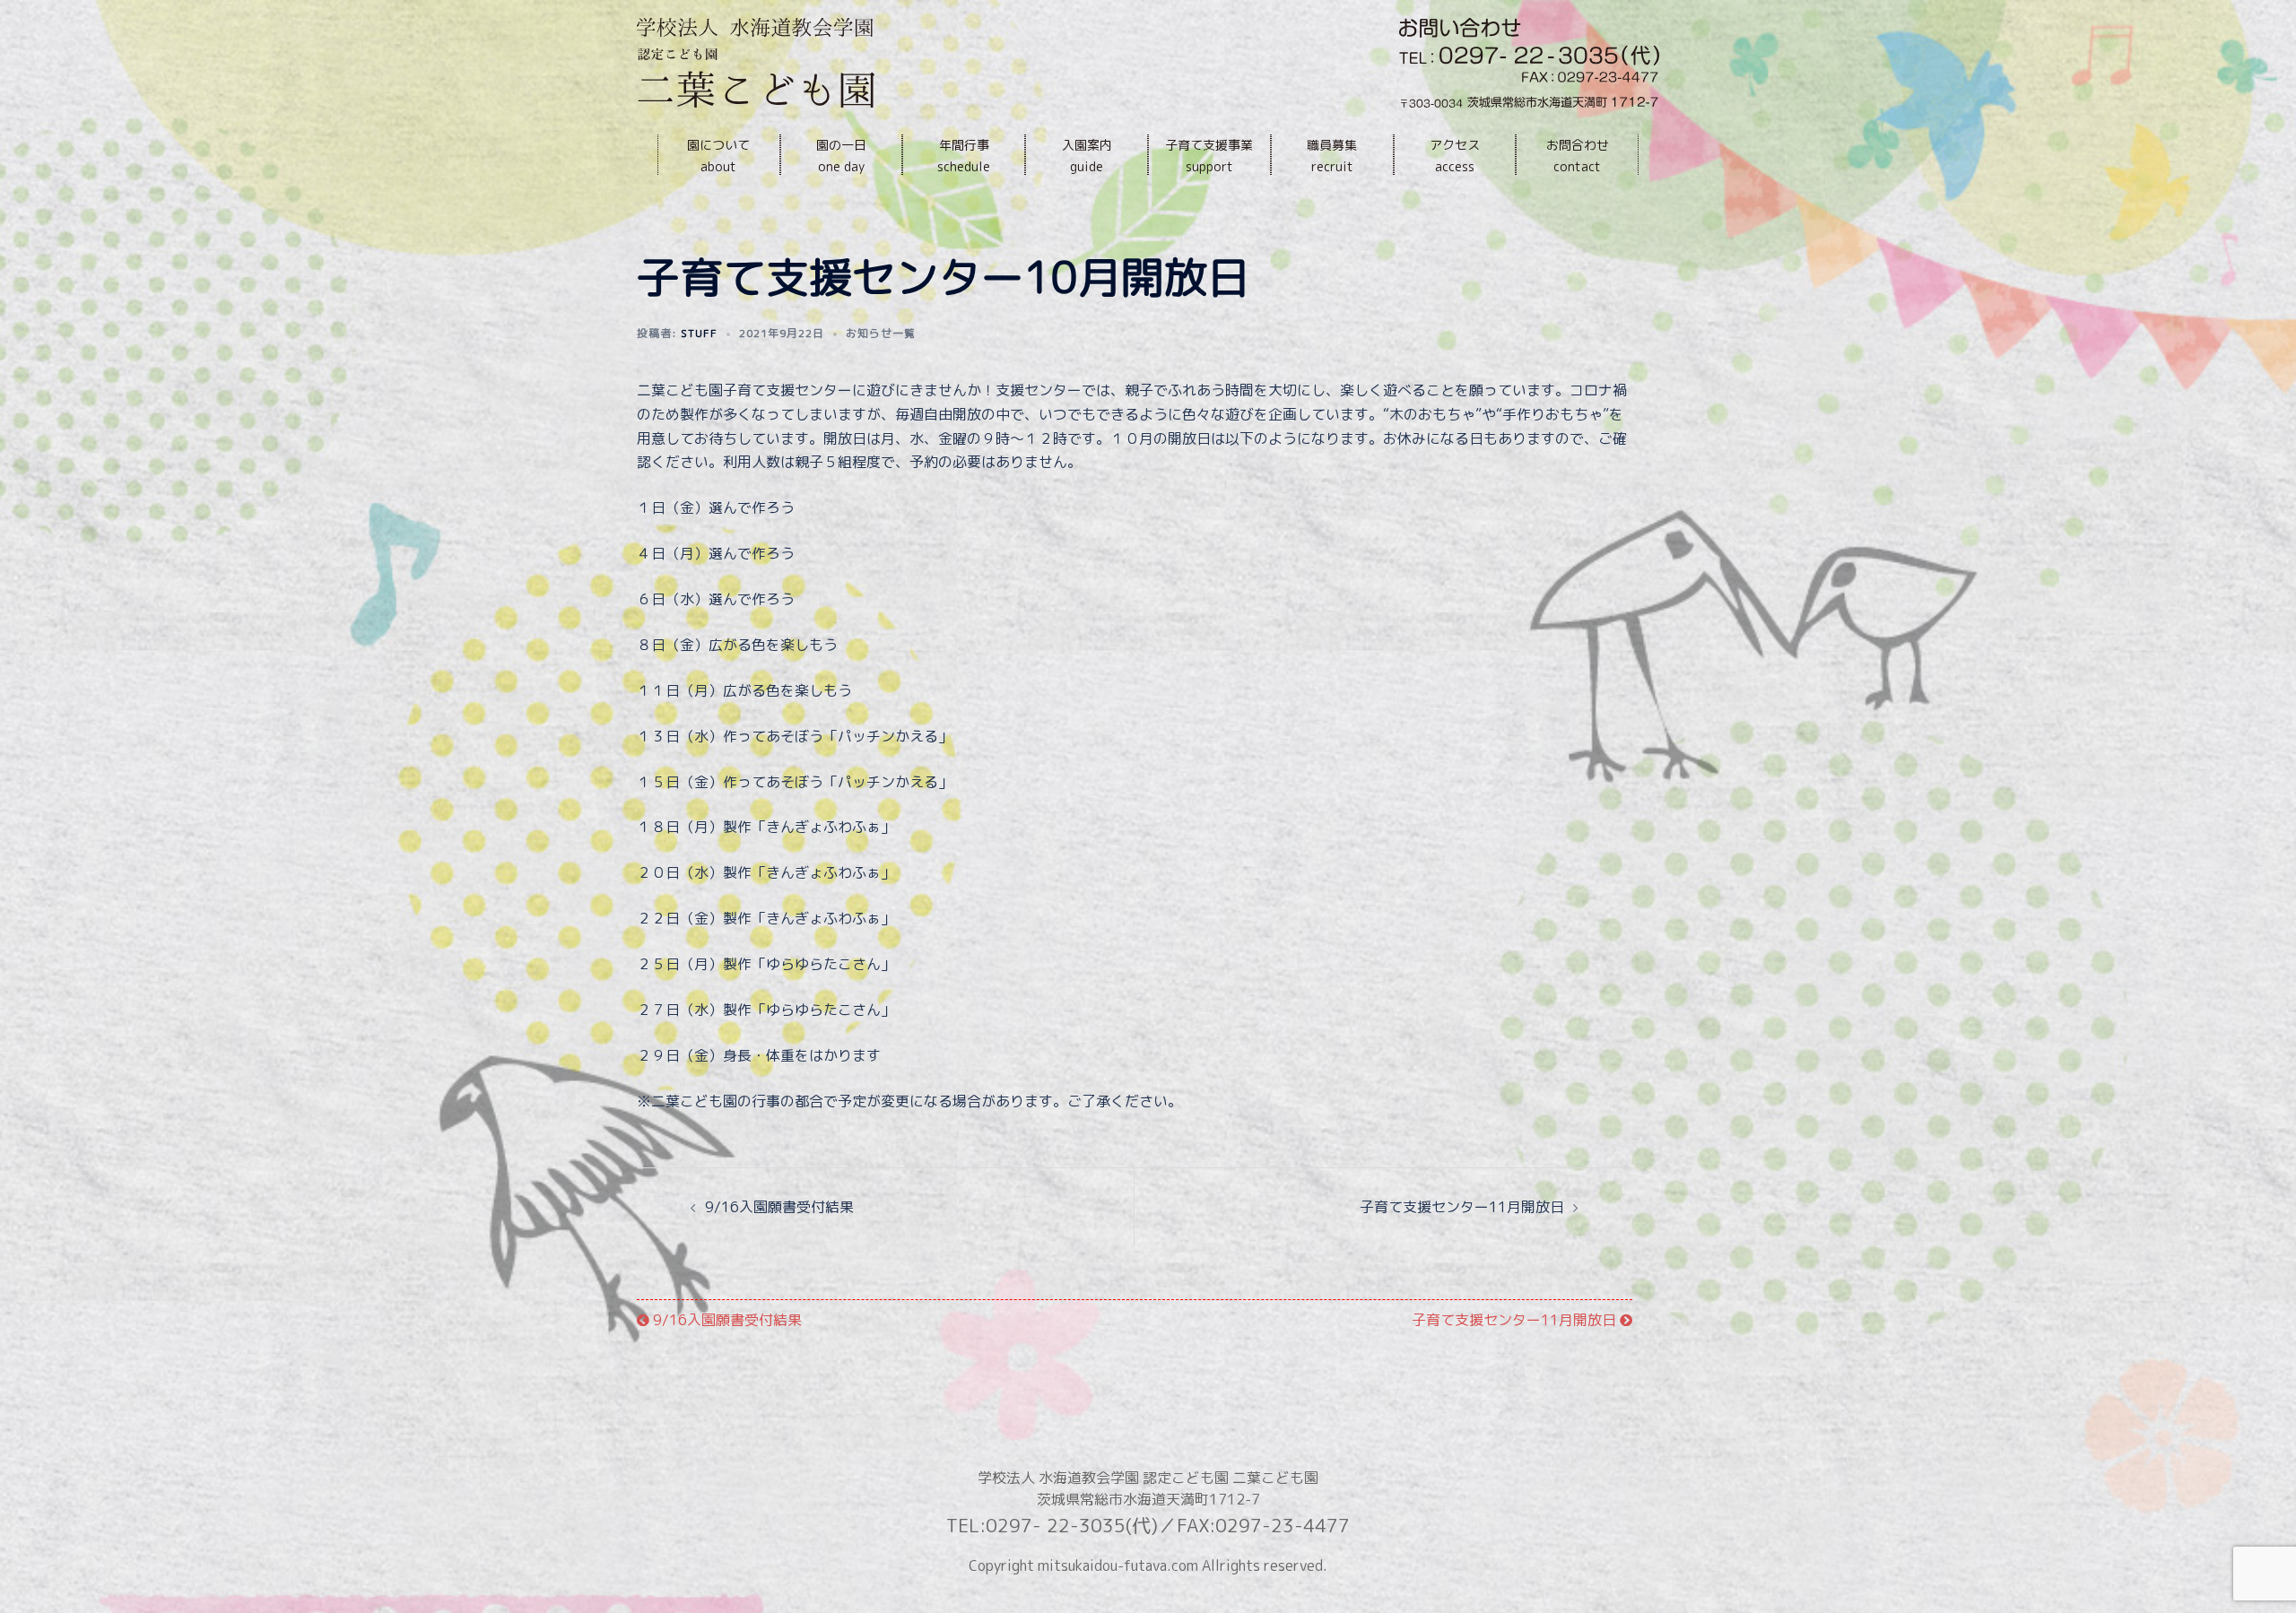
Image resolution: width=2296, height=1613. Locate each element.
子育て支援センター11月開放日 (1462, 1207)
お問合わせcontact (1578, 156)
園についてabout (718, 156)
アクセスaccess (1455, 156)
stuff (699, 333)
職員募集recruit (1332, 156)
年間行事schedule (964, 156)
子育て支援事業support (1209, 156)
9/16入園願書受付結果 (779, 1207)
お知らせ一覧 (881, 333)
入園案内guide (1087, 156)
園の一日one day (841, 156)
